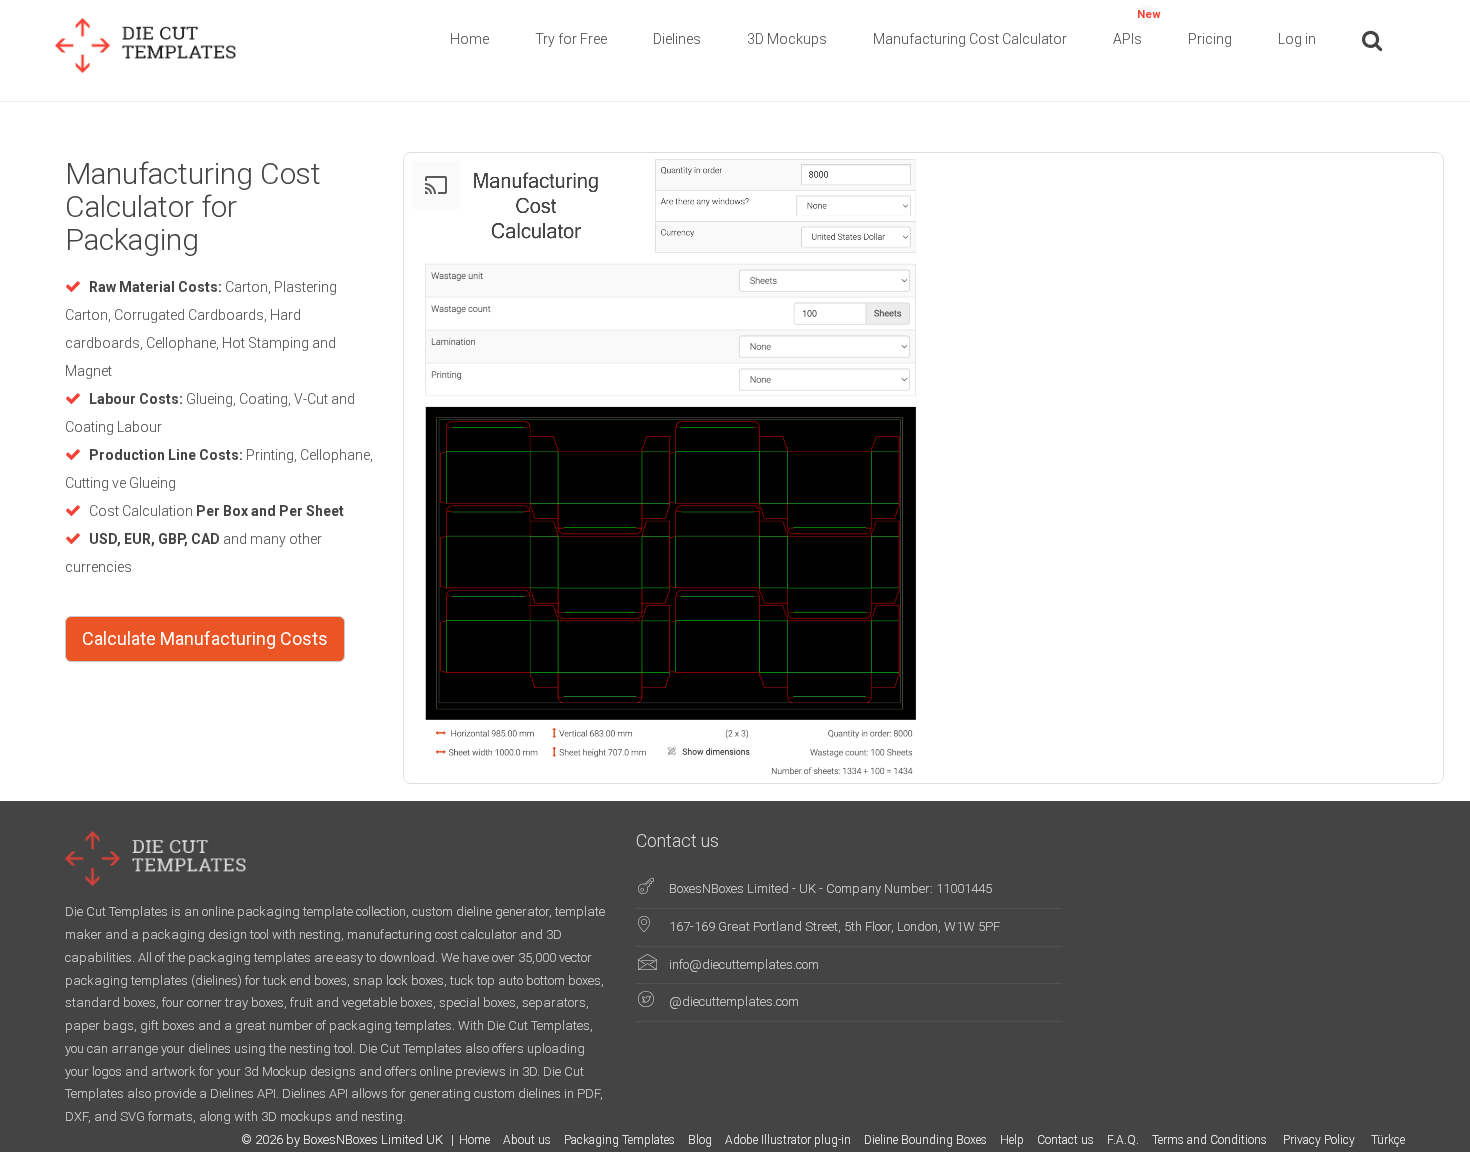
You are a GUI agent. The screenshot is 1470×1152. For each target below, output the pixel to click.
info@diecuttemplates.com (744, 964)
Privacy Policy (1320, 1140)
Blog (700, 1140)
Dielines (677, 39)
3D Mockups (787, 39)
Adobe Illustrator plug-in (788, 1140)
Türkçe (1388, 1140)
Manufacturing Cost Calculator (970, 39)
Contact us (1065, 1140)
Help (1012, 1140)
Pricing (1210, 39)
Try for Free (571, 39)
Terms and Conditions (1211, 1140)
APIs (1137, 27)
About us (527, 1140)
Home (469, 39)
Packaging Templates (619, 1140)
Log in (1297, 39)
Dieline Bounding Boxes (925, 1140)
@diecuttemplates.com (734, 1001)
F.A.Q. (1123, 1140)
